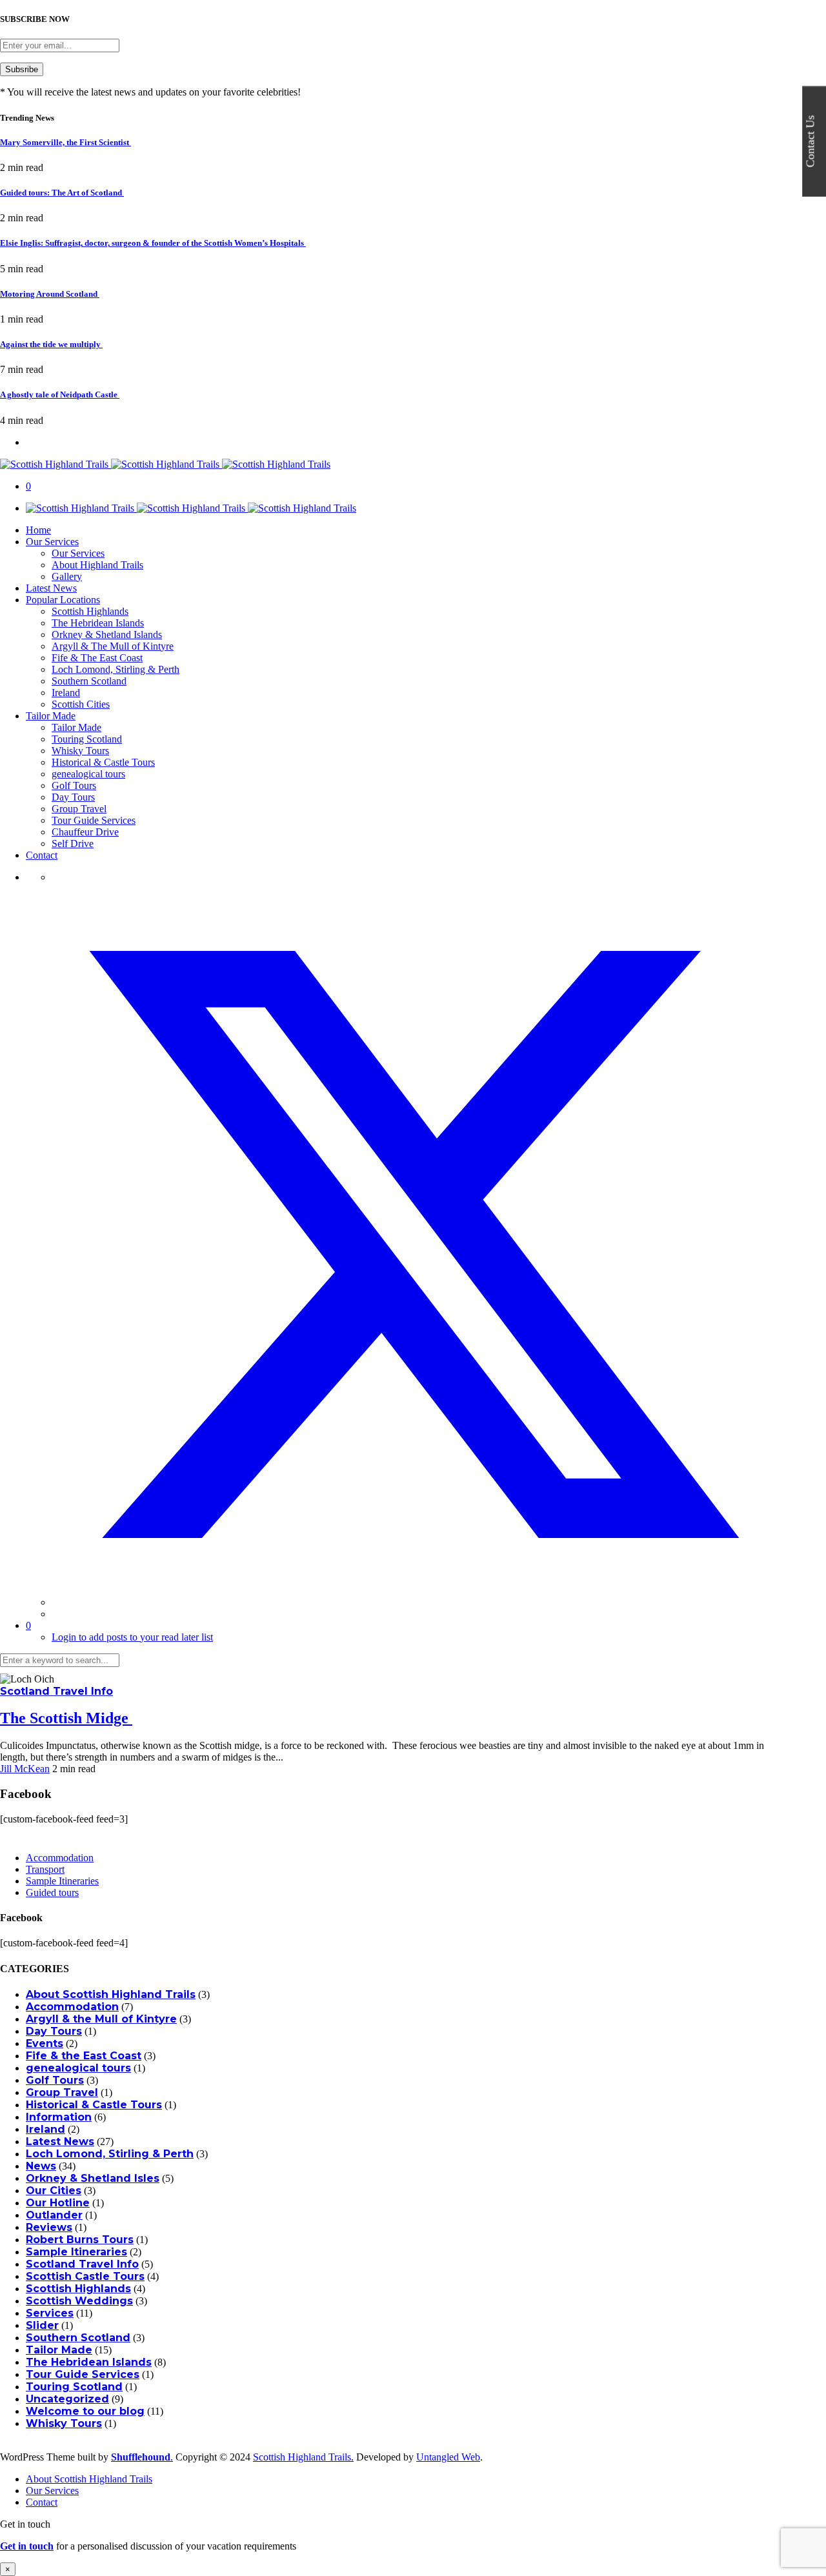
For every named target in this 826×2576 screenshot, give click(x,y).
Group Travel (79, 809)
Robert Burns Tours (80, 2240)
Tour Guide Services (94, 820)
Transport (45, 1869)
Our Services (52, 542)
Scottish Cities (81, 704)
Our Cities (54, 2191)
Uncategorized (67, 2399)
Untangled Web (448, 2457)
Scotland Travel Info (56, 1691)
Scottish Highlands (90, 611)
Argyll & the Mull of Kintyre (101, 2019)
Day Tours (73, 797)
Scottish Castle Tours (85, 2276)
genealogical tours (88, 774)
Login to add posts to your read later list (132, 1637)
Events (45, 2043)
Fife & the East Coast (84, 2056)
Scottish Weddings (79, 2301)
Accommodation (60, 1858)
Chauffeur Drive (85, 832)
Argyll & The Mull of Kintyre (113, 646)
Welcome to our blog (85, 2411)
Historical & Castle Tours (103, 762)
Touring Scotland (87, 739)
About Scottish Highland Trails (111, 1994)
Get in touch (27, 2546)
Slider (42, 2325)
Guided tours (52, 1892)
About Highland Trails (97, 565)
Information (59, 2117)
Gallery (67, 576)
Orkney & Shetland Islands (107, 634)
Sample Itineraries (62, 1881)
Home (38, 530)
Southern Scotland (89, 681)
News (41, 2166)
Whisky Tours (80, 751)
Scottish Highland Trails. (303, 2457)
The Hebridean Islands (98, 623)
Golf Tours (74, 785)
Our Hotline (58, 2203)
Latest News (51, 588)
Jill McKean (25, 1769)
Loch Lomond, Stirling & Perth (116, 669)
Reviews (49, 2227)
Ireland (66, 693)
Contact (42, 855)
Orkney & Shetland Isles (93, 2178)
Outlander (54, 2215)
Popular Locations (63, 600)
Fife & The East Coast (97, 658)
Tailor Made (51, 716)
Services (50, 2313)
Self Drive (73, 844)
